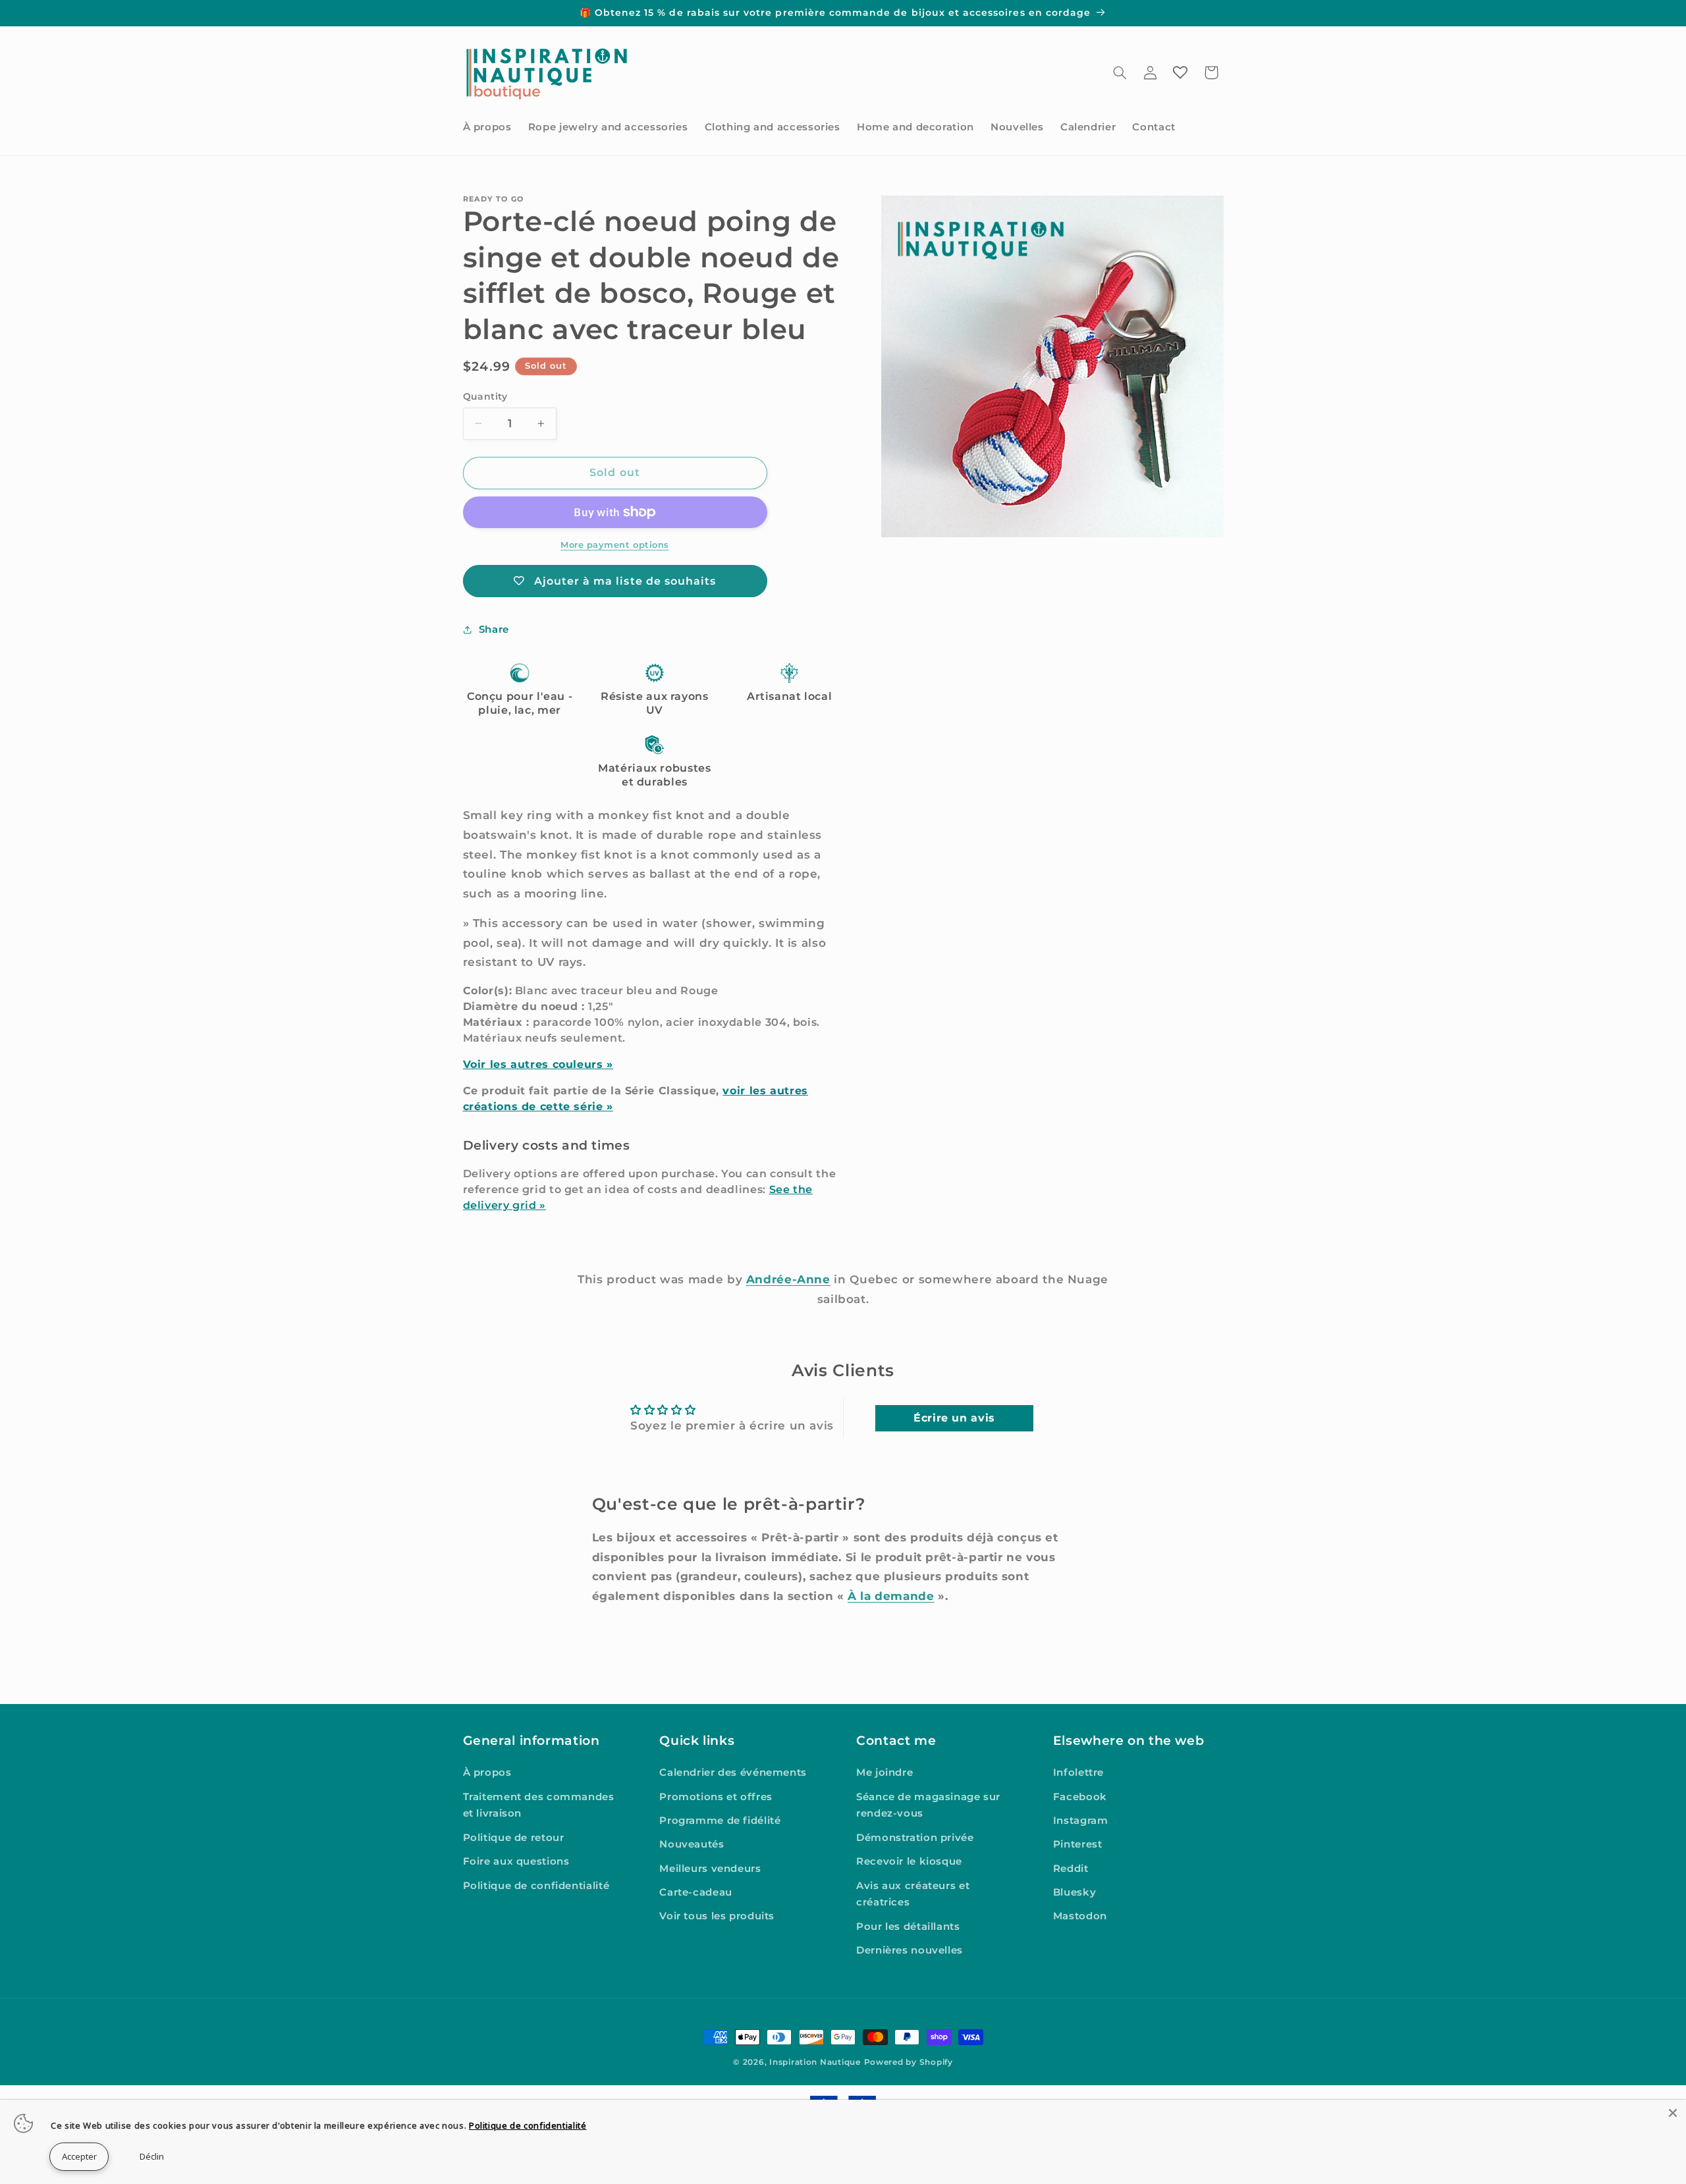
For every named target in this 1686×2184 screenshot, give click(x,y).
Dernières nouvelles (910, 1950)
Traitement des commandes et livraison (539, 1805)
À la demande (891, 1596)
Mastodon (1080, 1916)
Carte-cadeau (696, 1892)
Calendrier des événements (733, 1772)
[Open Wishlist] (1180, 72)
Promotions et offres (716, 1797)
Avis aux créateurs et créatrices (913, 1894)
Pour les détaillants (908, 1927)
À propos (487, 1772)
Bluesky (1074, 1892)
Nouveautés (692, 1844)
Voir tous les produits (717, 1916)
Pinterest (1078, 1844)
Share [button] (494, 629)
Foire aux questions (516, 1861)
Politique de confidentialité (536, 1886)
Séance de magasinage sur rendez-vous (928, 1805)
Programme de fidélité (720, 1821)
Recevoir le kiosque (909, 1861)
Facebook (1080, 1797)
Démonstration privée (915, 1838)
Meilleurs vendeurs (710, 1869)
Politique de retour (514, 1838)
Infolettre (1078, 1772)
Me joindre (884, 1772)
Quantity (485, 396)
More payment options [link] (615, 545)
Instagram (1081, 1821)
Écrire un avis (954, 1418)
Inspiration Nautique (815, 2062)
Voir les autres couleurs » (538, 1064)
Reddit (1071, 1869)
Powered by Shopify (909, 2062)
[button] (1120, 72)
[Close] (1673, 2113)
